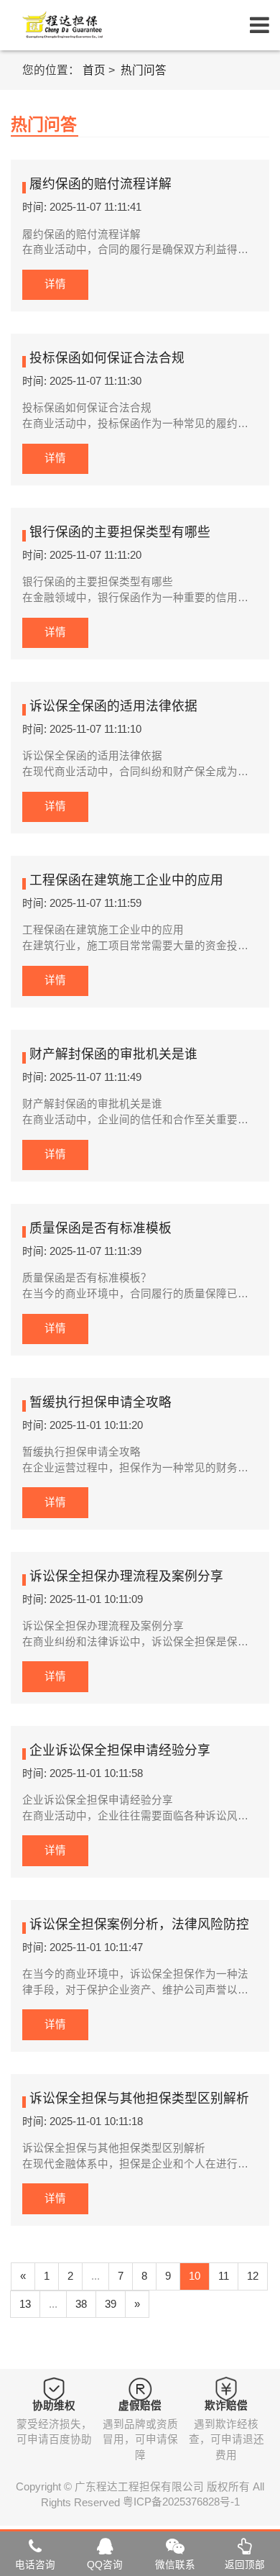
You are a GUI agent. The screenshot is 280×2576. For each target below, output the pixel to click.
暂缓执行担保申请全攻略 (101, 1403)
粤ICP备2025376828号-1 (181, 2503)
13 (25, 2304)
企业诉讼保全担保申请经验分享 (120, 1751)
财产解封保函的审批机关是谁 (113, 1055)
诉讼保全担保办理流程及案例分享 (126, 1577)
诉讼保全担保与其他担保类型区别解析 (139, 2100)
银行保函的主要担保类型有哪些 (120, 533)
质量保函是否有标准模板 (101, 1229)
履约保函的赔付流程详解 (101, 185)
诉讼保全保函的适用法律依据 (113, 707)
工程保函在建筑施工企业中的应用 (126, 881)
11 (224, 2276)
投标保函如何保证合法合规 (107, 359)
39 (111, 2304)
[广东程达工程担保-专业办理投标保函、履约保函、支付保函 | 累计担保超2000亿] (61, 25)
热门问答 (144, 70)
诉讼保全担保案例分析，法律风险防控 (139, 1926)
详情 (55, 284)
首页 (94, 70)
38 (81, 2304)
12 (253, 2276)
